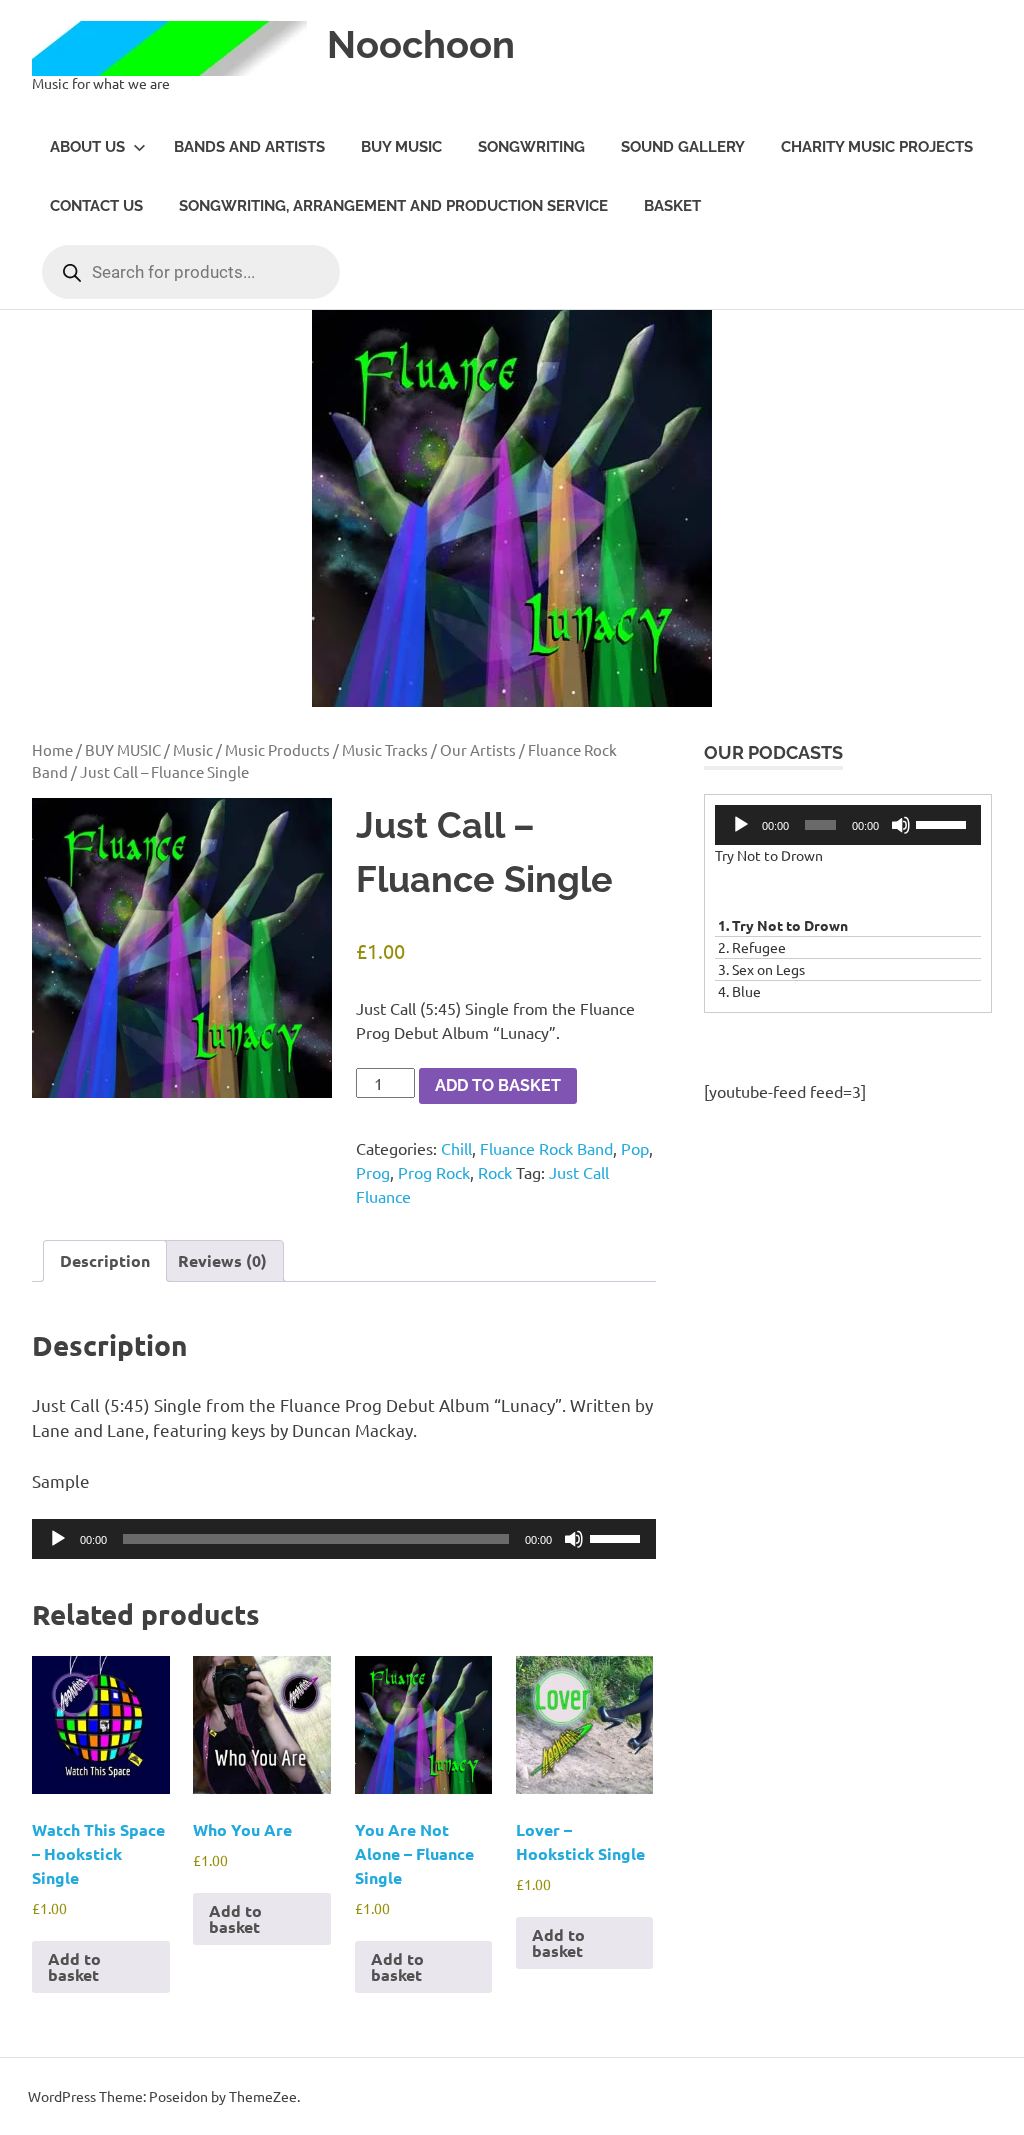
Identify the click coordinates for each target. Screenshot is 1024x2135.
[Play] (58, 1539)
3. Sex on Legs (761, 969)
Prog (373, 1172)
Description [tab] (105, 1260)
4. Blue (739, 991)
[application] (344, 1539)
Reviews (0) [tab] (222, 1260)
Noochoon (421, 44)
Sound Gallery (683, 147)
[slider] (618, 1537)
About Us (87, 147)
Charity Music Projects (877, 147)
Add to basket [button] (74, 1966)
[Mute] (574, 1539)
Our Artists (478, 749)
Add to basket (498, 1085)
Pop (635, 1148)
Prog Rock (434, 1172)
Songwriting (531, 147)
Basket (672, 206)
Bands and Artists (249, 147)
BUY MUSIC (401, 147)
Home (52, 749)
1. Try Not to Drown (783, 925)
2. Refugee (752, 947)
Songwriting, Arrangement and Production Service (393, 206)
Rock (495, 1172)
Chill (456, 1148)
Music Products (277, 749)
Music (193, 749)
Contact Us (96, 206)
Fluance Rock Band (546, 1148)
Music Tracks (385, 749)
